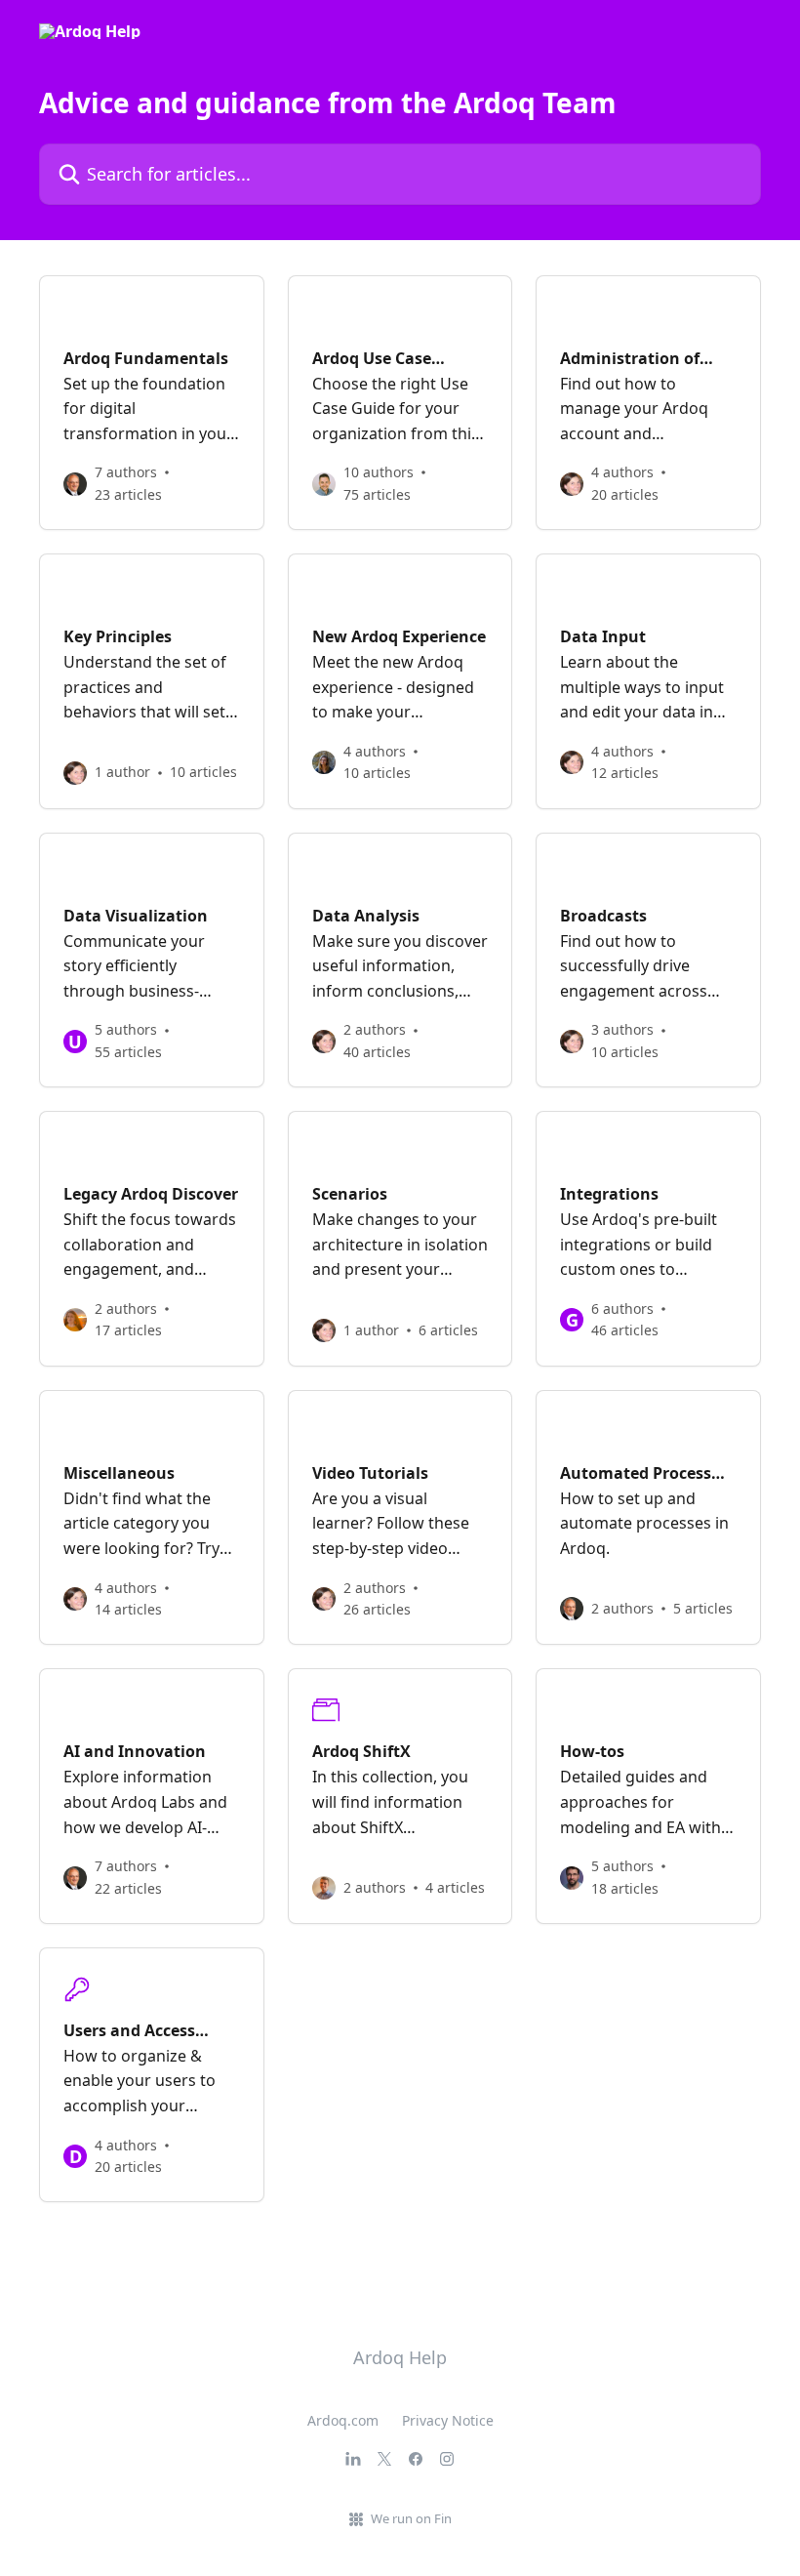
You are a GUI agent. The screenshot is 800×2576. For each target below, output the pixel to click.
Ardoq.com (343, 2420)
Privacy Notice (448, 2420)
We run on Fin (411, 2518)
